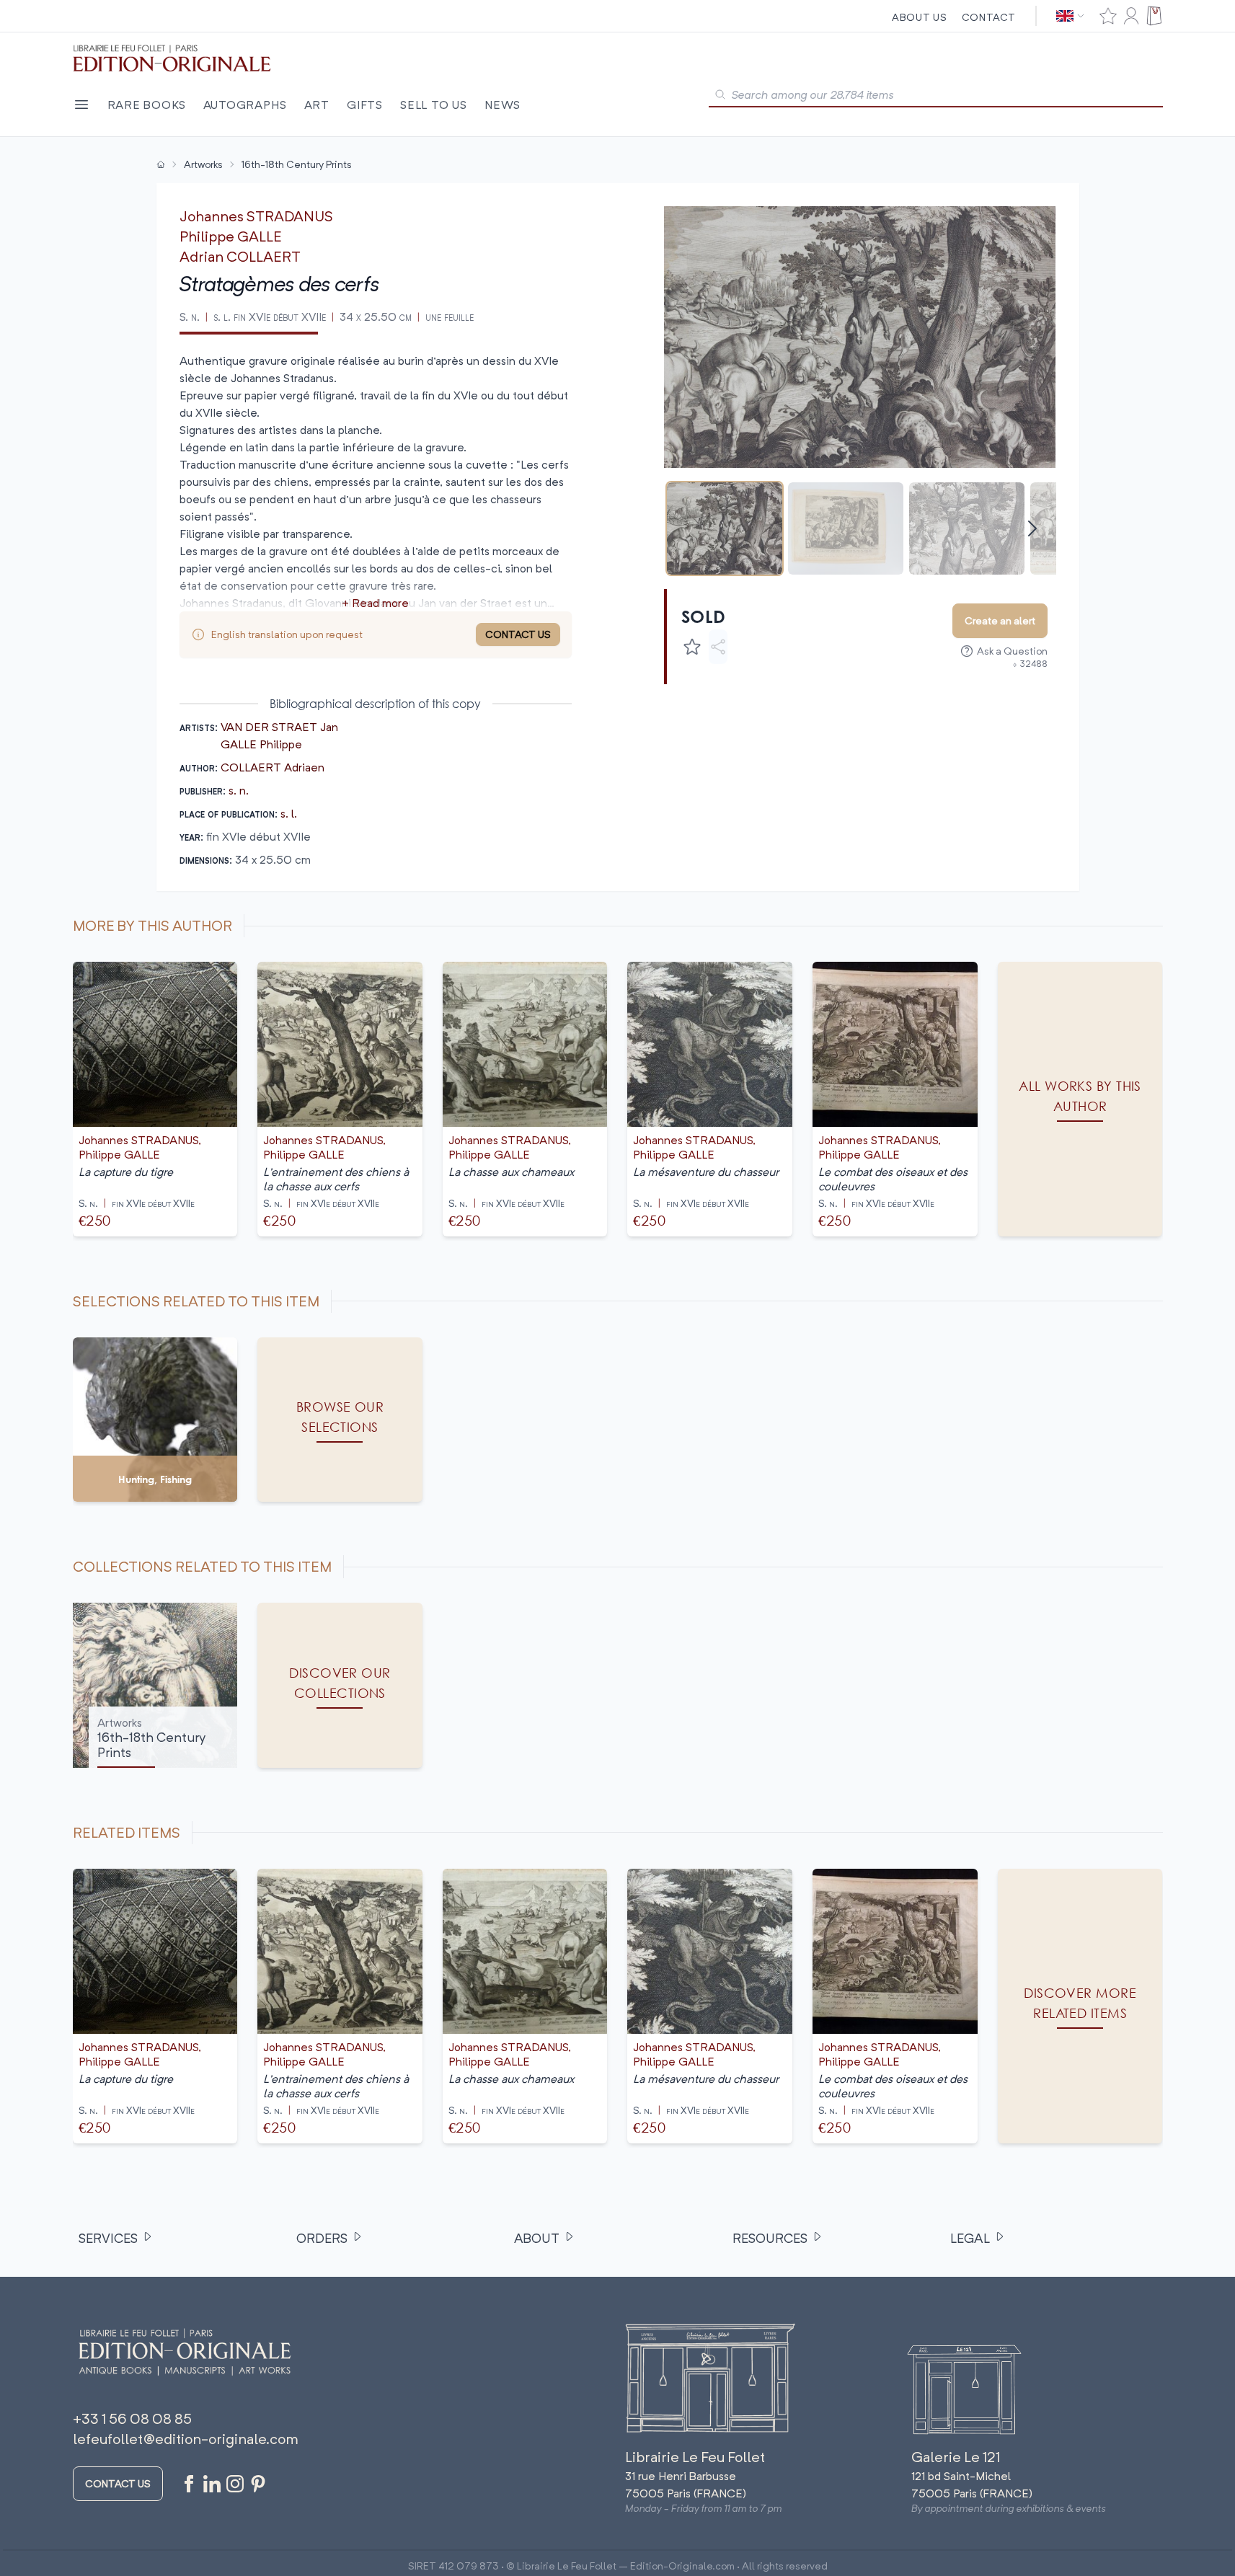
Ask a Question (1012, 651)
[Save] (692, 647)
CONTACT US (518, 634)
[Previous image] (684, 337)
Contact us (118, 2483)
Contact (989, 17)
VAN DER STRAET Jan (279, 727)
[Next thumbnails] (1032, 528)
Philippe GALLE (231, 236)
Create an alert (1000, 620)
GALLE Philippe (261, 744)
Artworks (203, 164)
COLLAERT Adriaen (273, 767)
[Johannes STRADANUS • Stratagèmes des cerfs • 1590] (725, 528)
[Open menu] (81, 105)
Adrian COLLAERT (240, 256)
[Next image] (1036, 337)
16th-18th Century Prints (297, 164)
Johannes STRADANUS (256, 216)
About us (920, 17)
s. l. (289, 813)
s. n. (239, 790)
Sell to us (434, 105)
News (503, 105)
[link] (1080, 2006)
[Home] (161, 164)
